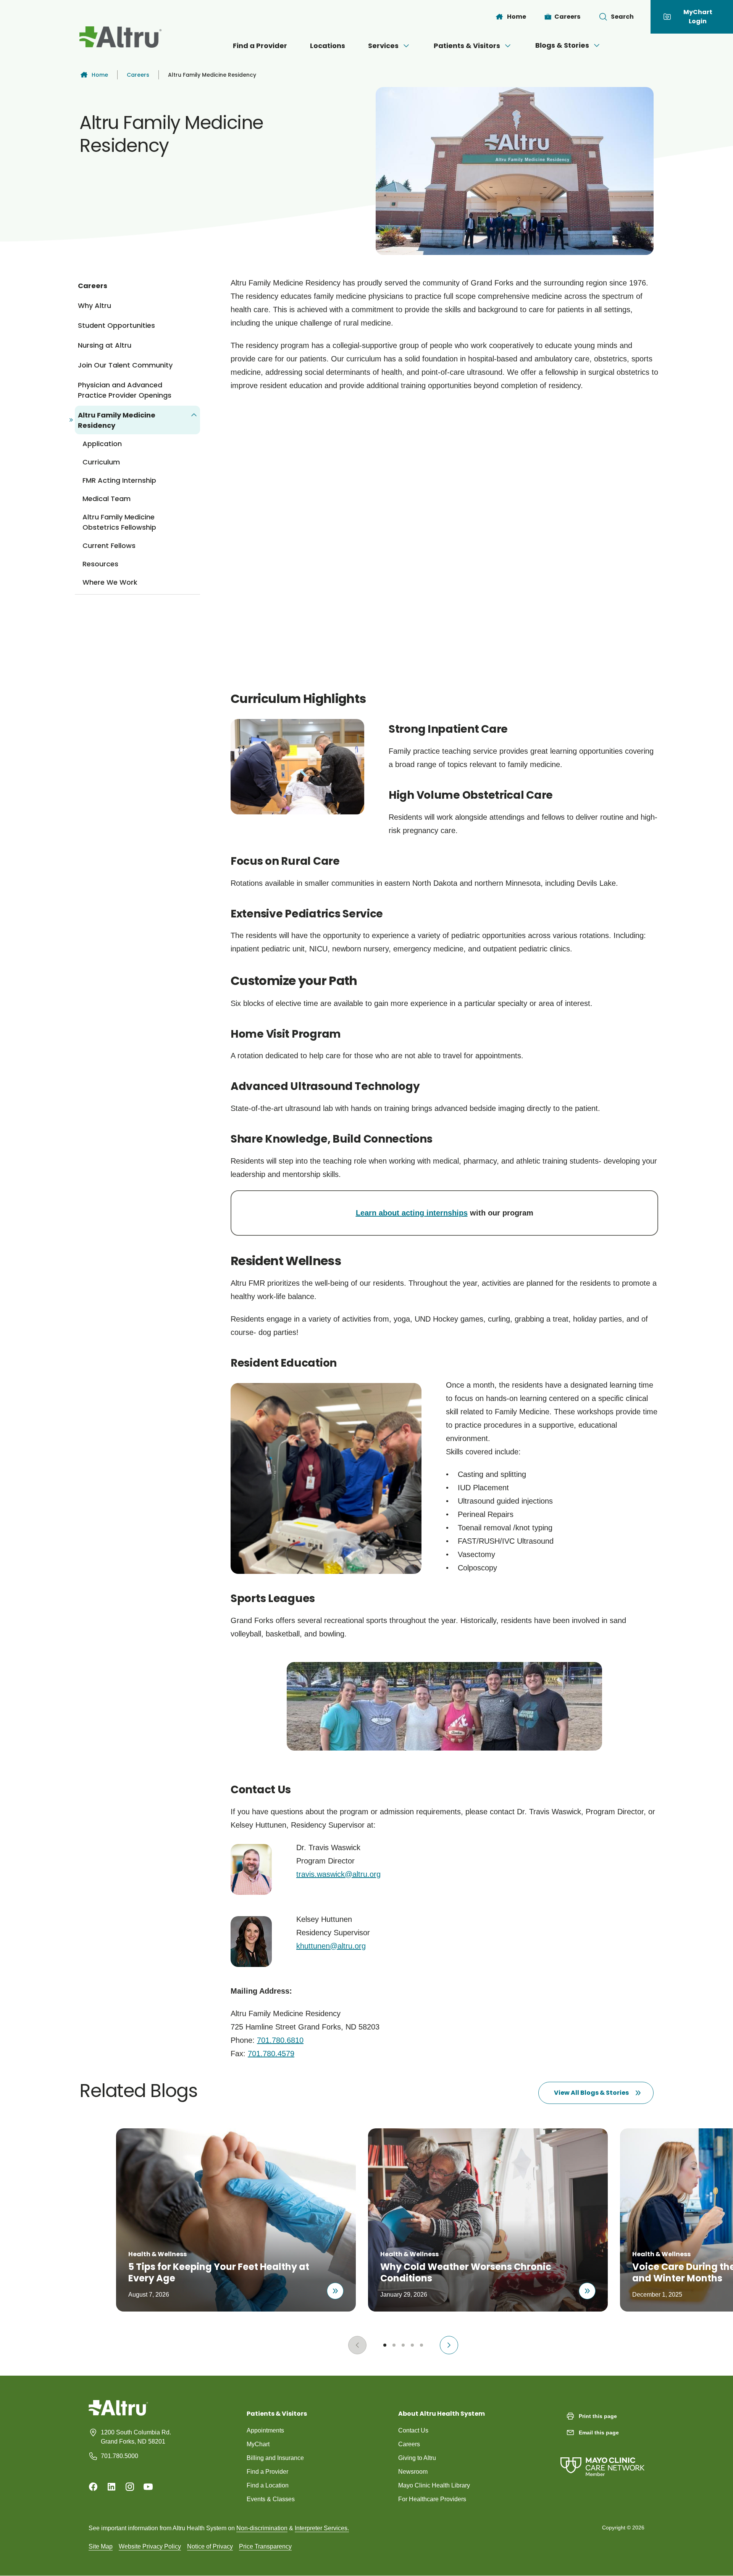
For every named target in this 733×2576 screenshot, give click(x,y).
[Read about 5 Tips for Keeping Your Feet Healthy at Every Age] (335, 2291)
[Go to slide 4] (412, 2345)
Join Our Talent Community (125, 365)
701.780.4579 (271, 2054)
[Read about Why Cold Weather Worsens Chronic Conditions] (587, 2291)
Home (100, 75)
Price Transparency (265, 2546)
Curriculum (101, 462)
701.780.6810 (280, 2040)
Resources (100, 564)
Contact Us (413, 2430)
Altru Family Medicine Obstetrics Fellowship (119, 522)
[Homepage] (118, 2413)
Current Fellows (109, 546)
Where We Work (110, 582)
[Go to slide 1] (385, 2345)
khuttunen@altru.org (331, 1946)
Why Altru (94, 305)
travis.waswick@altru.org (338, 1874)
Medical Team (107, 499)
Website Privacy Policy (150, 2546)
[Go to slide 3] (403, 2345)
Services (383, 46)
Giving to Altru (417, 2458)
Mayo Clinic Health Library (434, 2485)
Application (102, 444)
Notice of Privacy (210, 2546)
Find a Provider (260, 46)
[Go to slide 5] (421, 2345)
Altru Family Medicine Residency (117, 420)
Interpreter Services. (322, 2528)
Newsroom (413, 2472)
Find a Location (268, 2485)
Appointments (265, 2430)
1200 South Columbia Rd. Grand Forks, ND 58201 (136, 2437)
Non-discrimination (262, 2528)
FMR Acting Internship (119, 480)
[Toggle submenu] (194, 415)
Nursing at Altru (105, 345)
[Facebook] (93, 2487)
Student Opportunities (116, 325)
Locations (328, 46)
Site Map (101, 2546)
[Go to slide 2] (394, 2345)
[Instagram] (130, 2487)
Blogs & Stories (562, 45)
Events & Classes (271, 2499)
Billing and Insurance (275, 2458)
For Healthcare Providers (432, 2499)
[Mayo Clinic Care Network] (602, 2459)
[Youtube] (148, 2487)
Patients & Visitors (467, 46)
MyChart (258, 2444)
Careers (138, 75)
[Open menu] (406, 46)
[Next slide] (449, 2345)
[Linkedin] (111, 2487)
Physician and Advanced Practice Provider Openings (125, 390)
